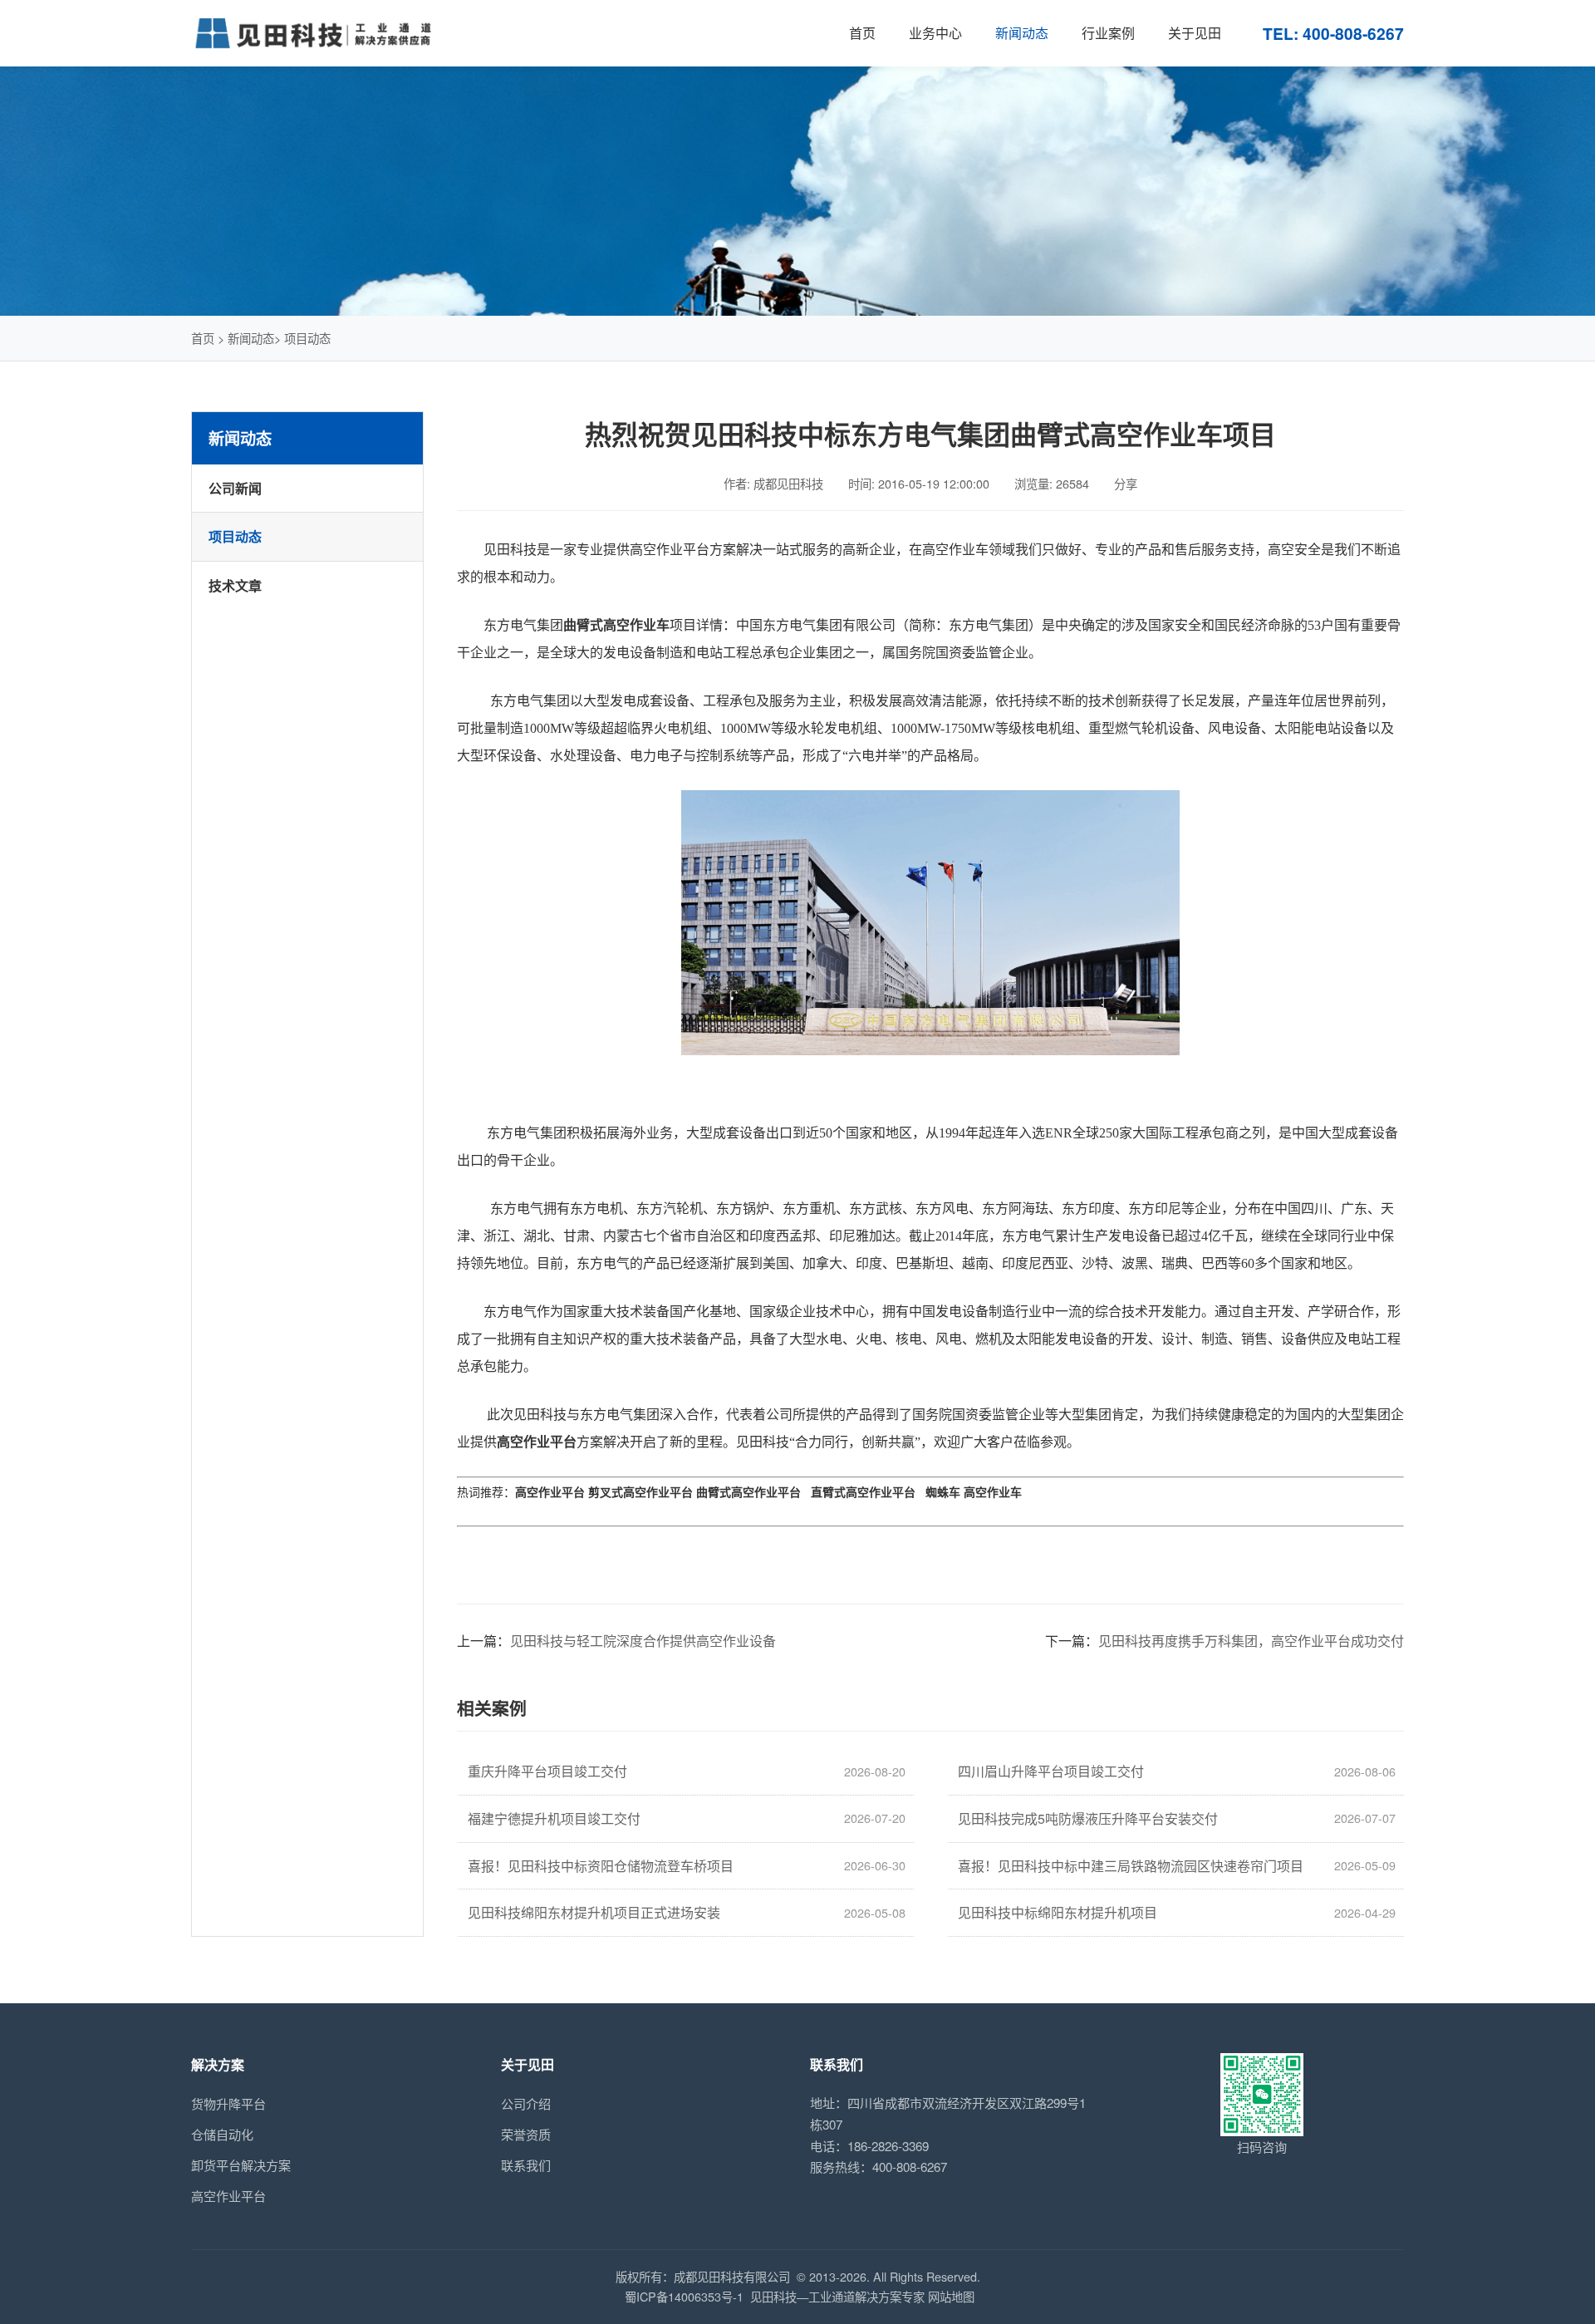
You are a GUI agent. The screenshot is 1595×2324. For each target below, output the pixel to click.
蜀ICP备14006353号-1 (684, 2296)
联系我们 (526, 2165)
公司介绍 (526, 2103)
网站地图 (951, 2296)
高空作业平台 (228, 2196)
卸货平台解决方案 (241, 2165)
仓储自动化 (222, 2134)
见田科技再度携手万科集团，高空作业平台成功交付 (1251, 1641)
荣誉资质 (526, 2134)
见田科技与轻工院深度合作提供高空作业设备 (643, 1641)
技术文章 (235, 585)
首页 (203, 338)
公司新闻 (235, 488)
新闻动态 (251, 338)
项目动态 (307, 338)
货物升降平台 (228, 2103)
